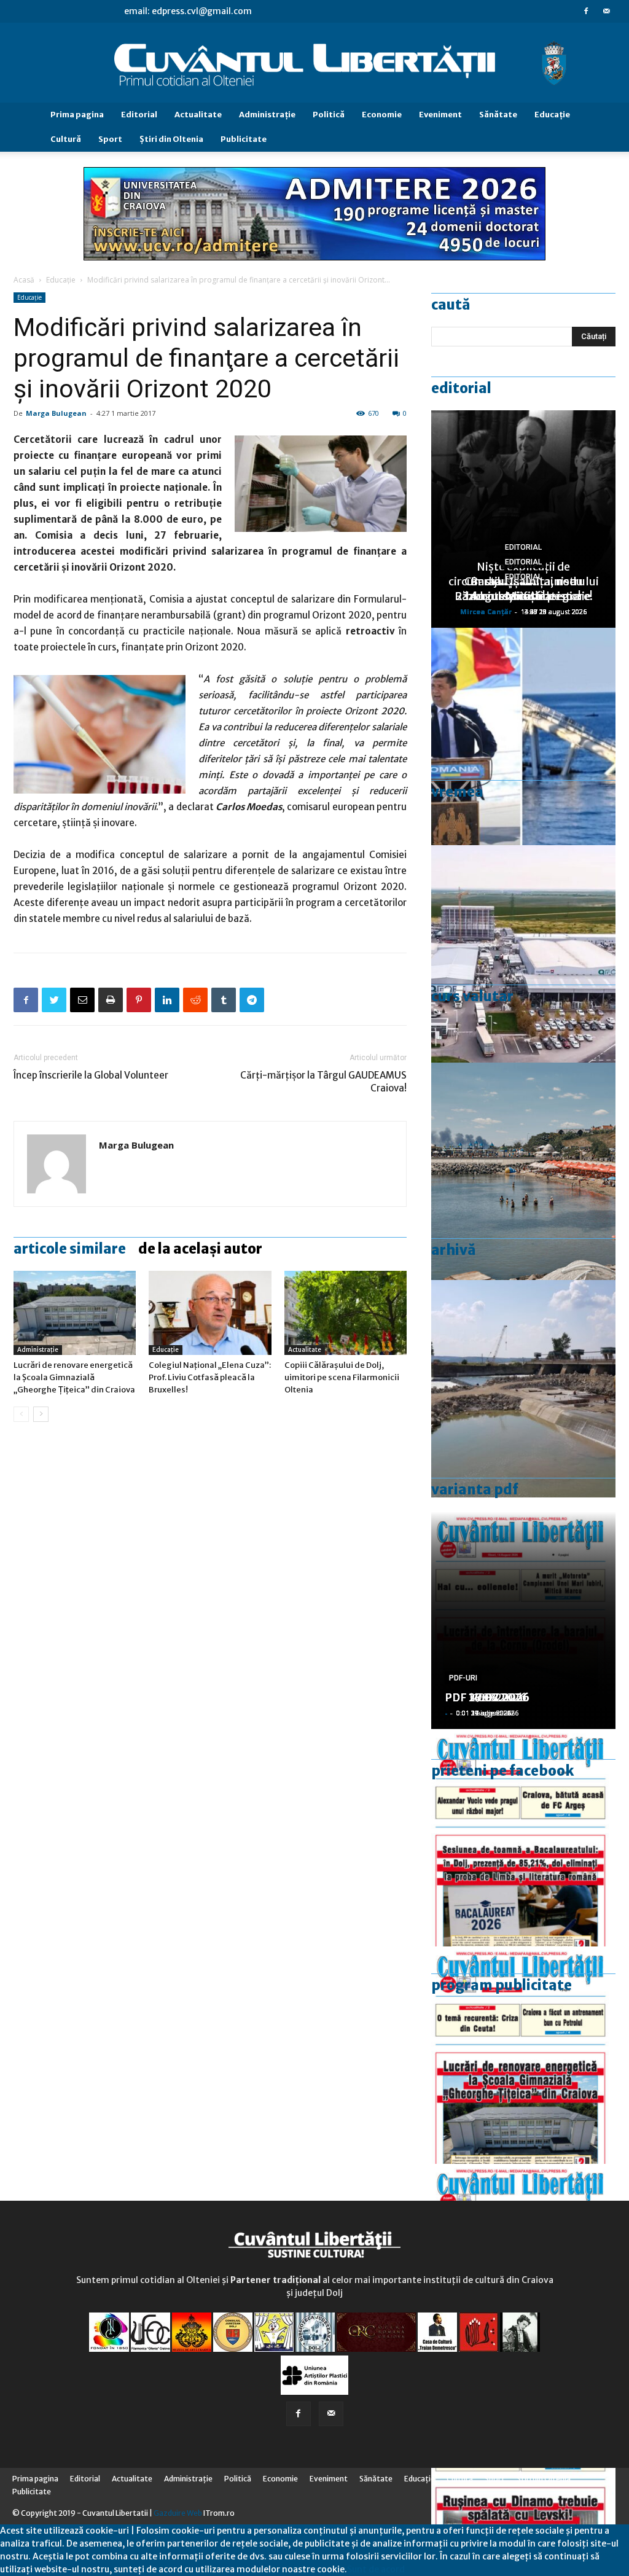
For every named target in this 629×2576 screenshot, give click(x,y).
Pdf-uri (463, 1678)
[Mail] (606, 11)
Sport (110, 139)
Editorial (139, 115)
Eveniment (440, 115)
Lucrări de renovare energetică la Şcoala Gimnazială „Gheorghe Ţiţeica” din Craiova (74, 1377)
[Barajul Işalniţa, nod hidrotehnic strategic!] (523, 1389)
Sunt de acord (376, 2569)
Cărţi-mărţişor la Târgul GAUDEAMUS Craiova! (323, 1082)
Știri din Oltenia (171, 139)
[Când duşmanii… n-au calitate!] (523, 954)
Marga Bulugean (56, 413)
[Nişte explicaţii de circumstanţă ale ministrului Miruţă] (523, 736)
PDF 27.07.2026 (487, 1697)
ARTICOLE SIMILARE (70, 1249)
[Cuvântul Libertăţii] (314, 63)
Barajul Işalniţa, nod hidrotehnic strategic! (523, 589)
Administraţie (267, 115)
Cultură (66, 139)
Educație (61, 280)
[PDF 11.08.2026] (523, 1838)
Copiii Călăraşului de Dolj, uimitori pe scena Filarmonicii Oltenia (342, 1377)
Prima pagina (77, 115)
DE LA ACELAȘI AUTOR (200, 1249)
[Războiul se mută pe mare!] (523, 1171)
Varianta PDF (475, 1489)
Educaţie (552, 115)
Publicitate (244, 139)
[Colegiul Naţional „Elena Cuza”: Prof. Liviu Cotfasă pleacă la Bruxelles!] (210, 1313)
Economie (382, 115)
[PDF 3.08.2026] (523, 2055)
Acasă (24, 280)
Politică (329, 115)
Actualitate (198, 115)
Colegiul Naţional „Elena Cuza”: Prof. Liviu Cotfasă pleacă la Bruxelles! (210, 1377)
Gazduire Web (178, 2513)
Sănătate (498, 115)
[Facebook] (586, 11)
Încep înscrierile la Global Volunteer (91, 1075)
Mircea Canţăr (486, 611)
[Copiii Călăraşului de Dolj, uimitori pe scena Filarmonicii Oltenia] (346, 1313)
